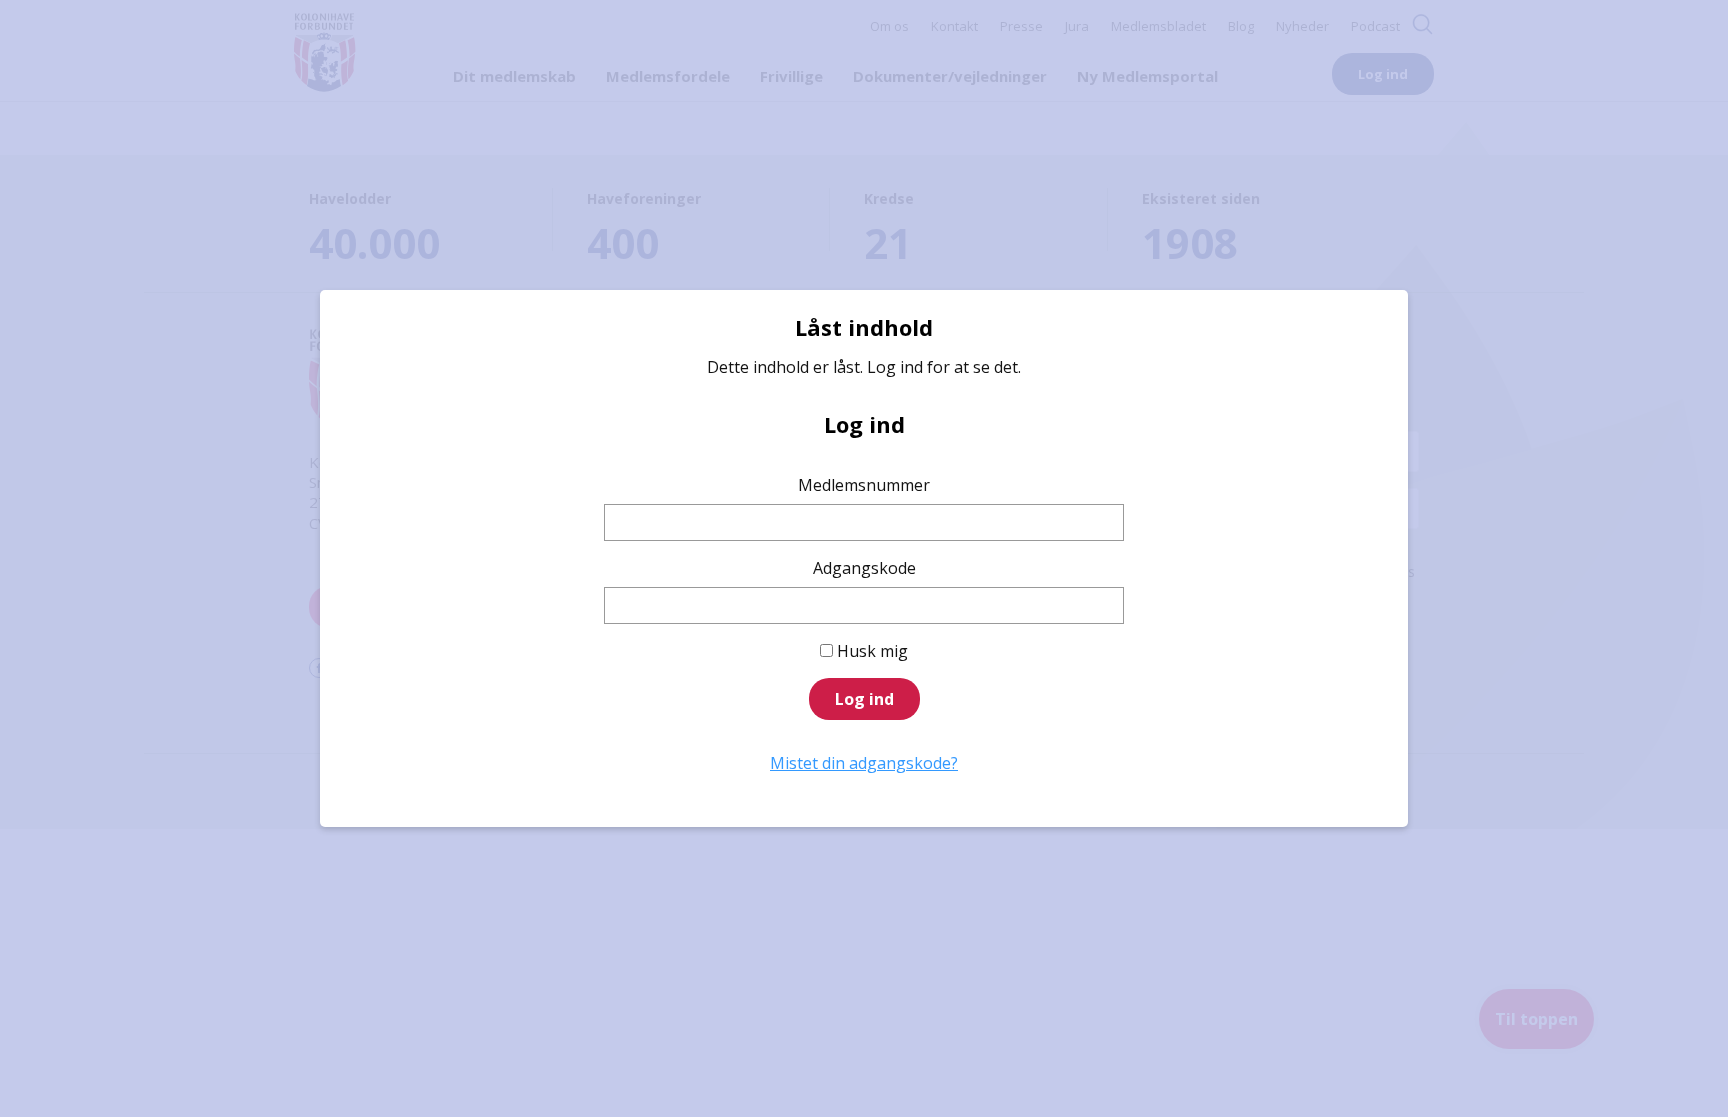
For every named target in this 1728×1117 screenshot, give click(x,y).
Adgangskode (864, 568)
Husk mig (872, 651)
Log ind (864, 699)
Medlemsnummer (864, 485)
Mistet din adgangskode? (864, 763)
